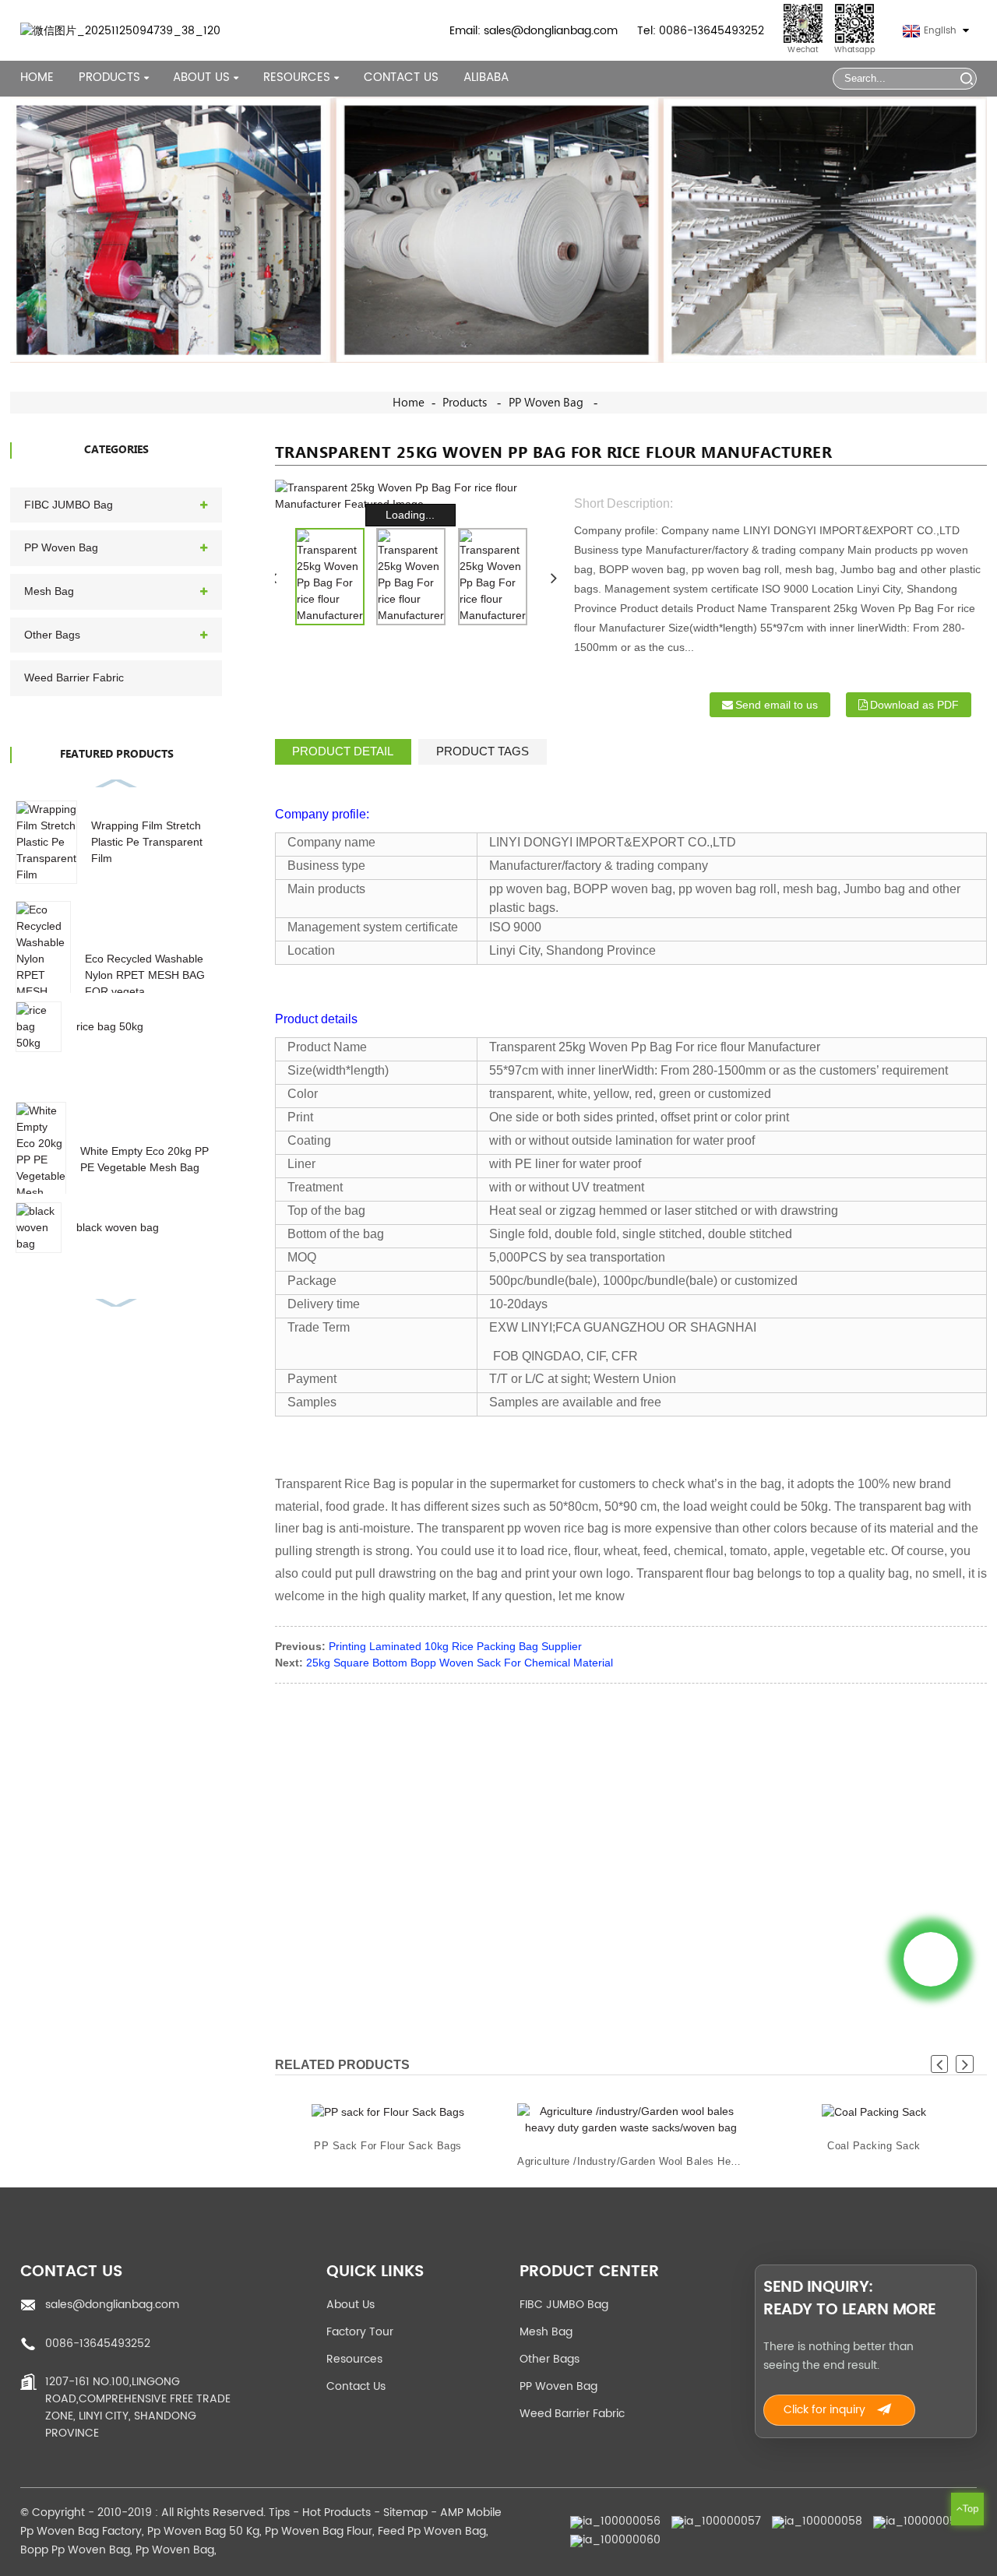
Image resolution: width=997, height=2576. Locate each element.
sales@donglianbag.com (112, 2305)
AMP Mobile (471, 2513)
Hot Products (336, 2513)
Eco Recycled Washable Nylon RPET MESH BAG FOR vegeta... (145, 975)
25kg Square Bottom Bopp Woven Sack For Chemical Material (460, 1663)
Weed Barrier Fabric (74, 677)
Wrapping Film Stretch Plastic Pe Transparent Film (147, 842)
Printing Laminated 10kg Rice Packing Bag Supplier (455, 1646)
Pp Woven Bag (175, 2550)
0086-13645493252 (98, 2344)
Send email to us (777, 705)
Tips (279, 2513)
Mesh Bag (49, 591)
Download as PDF (914, 705)
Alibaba (486, 78)
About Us (351, 2305)
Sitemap (405, 2513)
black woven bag (118, 1227)
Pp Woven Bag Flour (319, 2531)
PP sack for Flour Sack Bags (389, 2146)
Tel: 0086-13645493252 (701, 31)
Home (37, 78)
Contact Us (401, 78)
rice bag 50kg (110, 1026)
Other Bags (52, 635)
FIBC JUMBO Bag (69, 505)
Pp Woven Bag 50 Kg (203, 2531)
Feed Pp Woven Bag (432, 2531)
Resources (354, 2359)
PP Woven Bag (546, 403)
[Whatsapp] (931, 1959)
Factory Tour (360, 2332)
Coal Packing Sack (874, 2146)
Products (109, 78)
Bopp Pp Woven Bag (75, 2550)
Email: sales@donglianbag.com (534, 31)
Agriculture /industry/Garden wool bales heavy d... (631, 2161)
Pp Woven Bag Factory (81, 2531)
